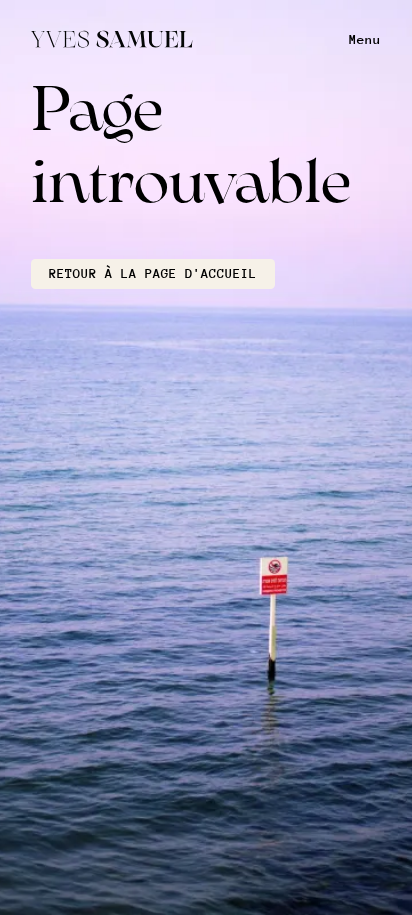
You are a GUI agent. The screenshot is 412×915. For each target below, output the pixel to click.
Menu (365, 39)
